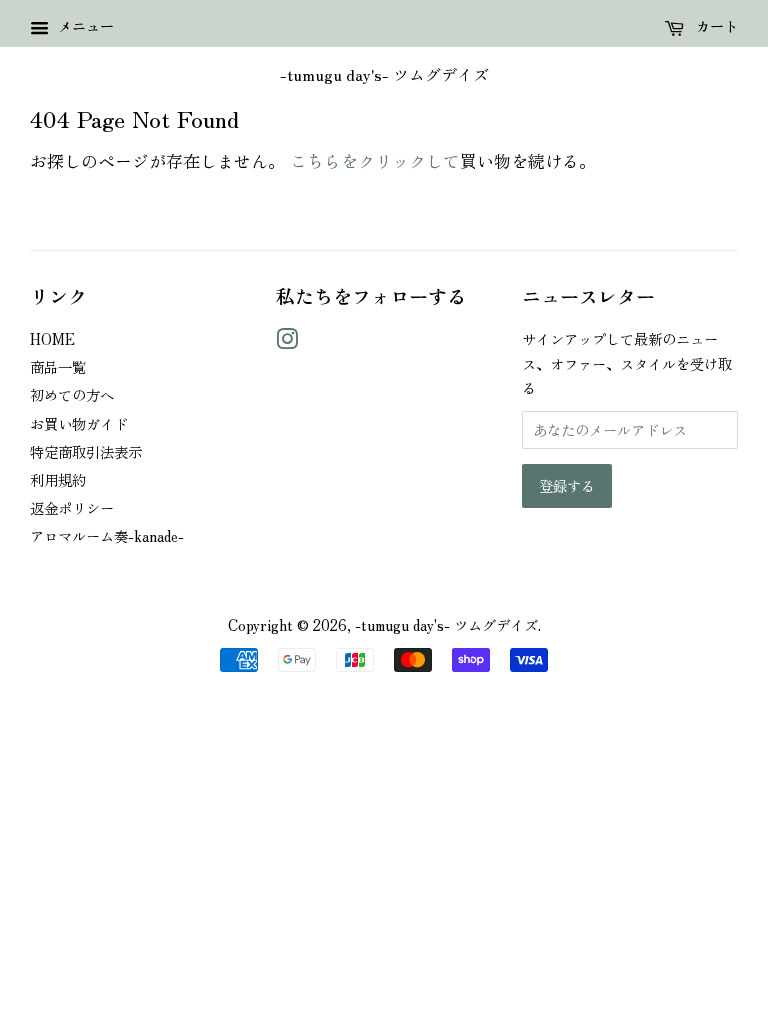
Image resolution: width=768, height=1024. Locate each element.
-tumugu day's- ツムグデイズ (384, 74)
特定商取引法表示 (86, 451)
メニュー (84, 26)
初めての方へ (72, 394)
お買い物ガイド (79, 423)
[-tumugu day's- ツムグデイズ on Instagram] (287, 341)
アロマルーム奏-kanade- (107, 535)
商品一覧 (58, 366)
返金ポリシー (72, 507)
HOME (52, 338)
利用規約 (58, 479)
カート (715, 26)
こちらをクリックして (375, 160)
